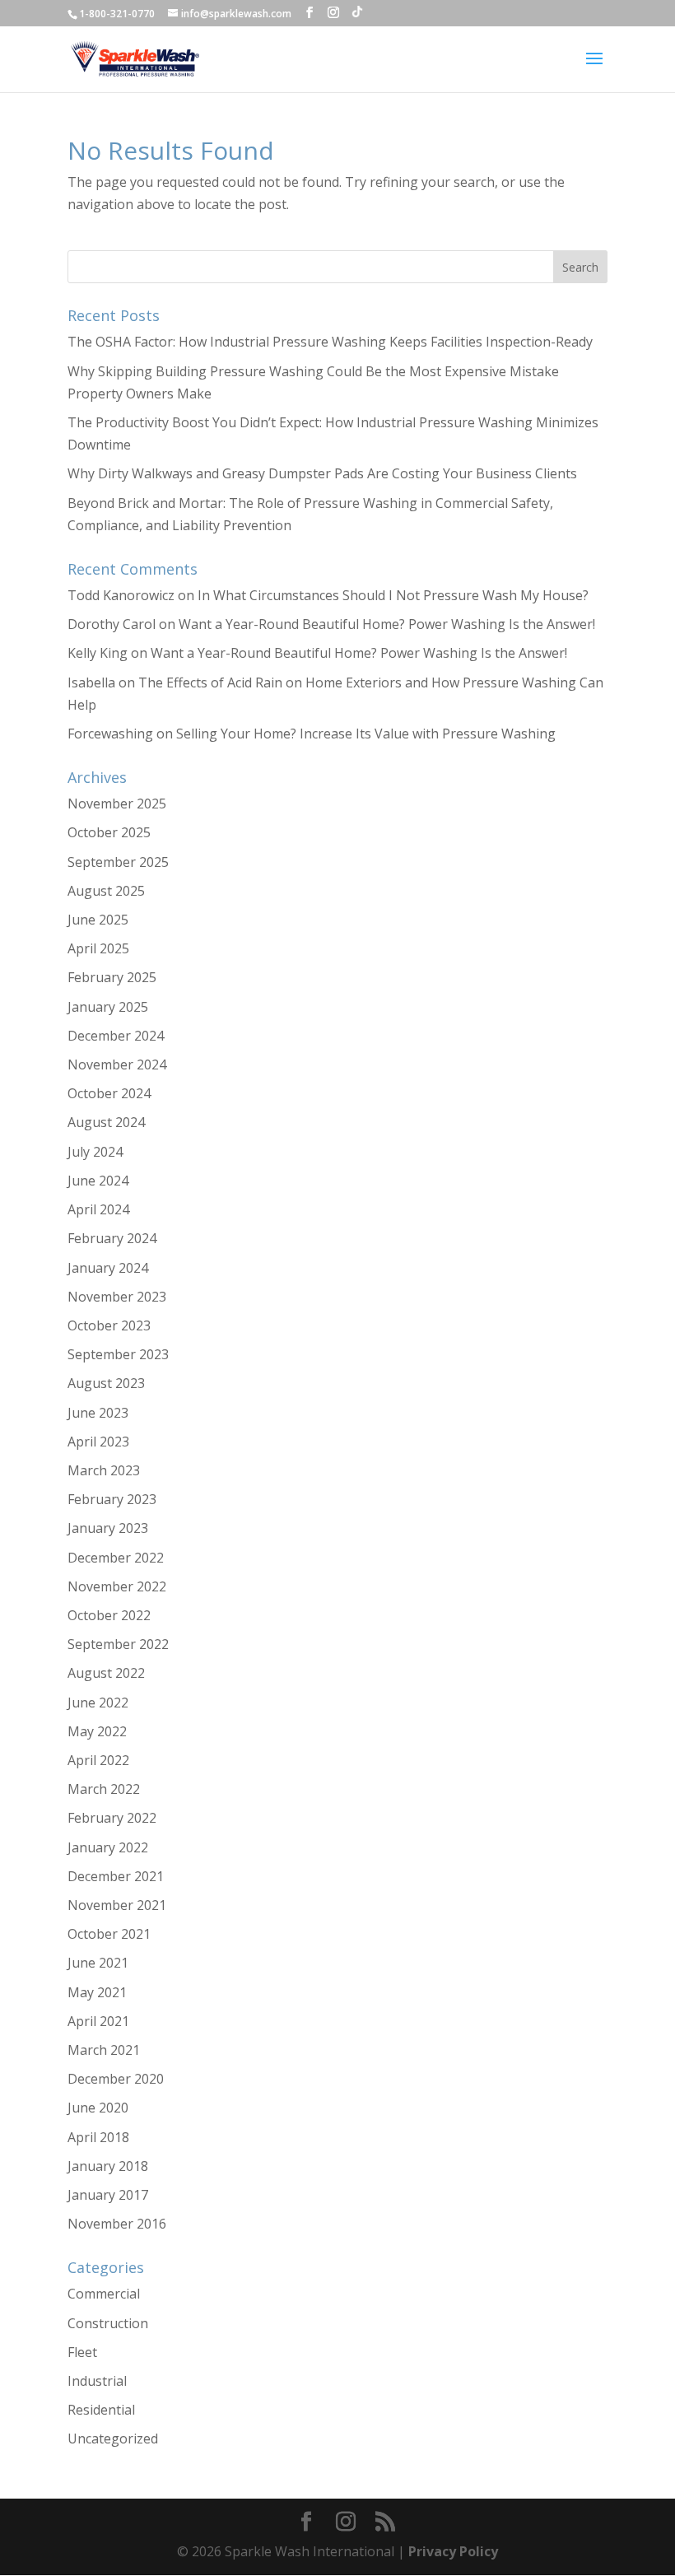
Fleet (82, 2352)
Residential (101, 2410)
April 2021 (98, 2021)
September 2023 (118, 1354)
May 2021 (97, 1992)
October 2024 (109, 1093)
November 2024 (117, 1064)
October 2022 (109, 1615)
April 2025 (98, 948)
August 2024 (106, 1122)
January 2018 (108, 2166)
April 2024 (98, 1209)
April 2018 (98, 2137)
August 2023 (106, 1383)
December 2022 (116, 1558)
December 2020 (116, 2079)
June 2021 (98, 1963)
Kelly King (98, 653)
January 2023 (108, 1528)
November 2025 (117, 804)
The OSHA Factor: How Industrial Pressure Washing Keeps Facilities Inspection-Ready (330, 342)
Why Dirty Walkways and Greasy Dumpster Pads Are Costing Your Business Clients (322, 473)
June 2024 (98, 1181)
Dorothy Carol (112, 624)
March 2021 (104, 2050)
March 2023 (104, 1470)
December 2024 (116, 1036)
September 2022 (118, 1644)
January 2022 (108, 1847)
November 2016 (117, 2224)
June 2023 (98, 1413)
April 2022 (98, 1760)
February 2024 (112, 1238)
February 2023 (112, 1499)
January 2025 (108, 1007)
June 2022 (98, 1703)
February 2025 (112, 977)
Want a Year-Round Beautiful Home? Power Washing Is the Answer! (387, 624)
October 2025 (109, 832)
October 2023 (109, 1325)
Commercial (104, 2294)
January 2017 (108, 2195)
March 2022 (104, 1789)
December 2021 (116, 1876)
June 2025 (98, 920)
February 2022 (112, 1818)
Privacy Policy (453, 2551)
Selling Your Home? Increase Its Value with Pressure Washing (366, 734)
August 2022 (106, 1673)
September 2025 (118, 862)
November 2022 (117, 1586)
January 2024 (108, 1268)
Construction (108, 2323)
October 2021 (109, 1934)
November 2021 (117, 1905)
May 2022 (97, 1731)
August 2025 (106, 891)
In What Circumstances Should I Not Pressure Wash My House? (393, 595)
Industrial (97, 2381)
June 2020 (98, 2108)
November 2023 (117, 1297)
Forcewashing (110, 734)
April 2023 (98, 1442)
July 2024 (95, 1152)
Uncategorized (113, 2439)
